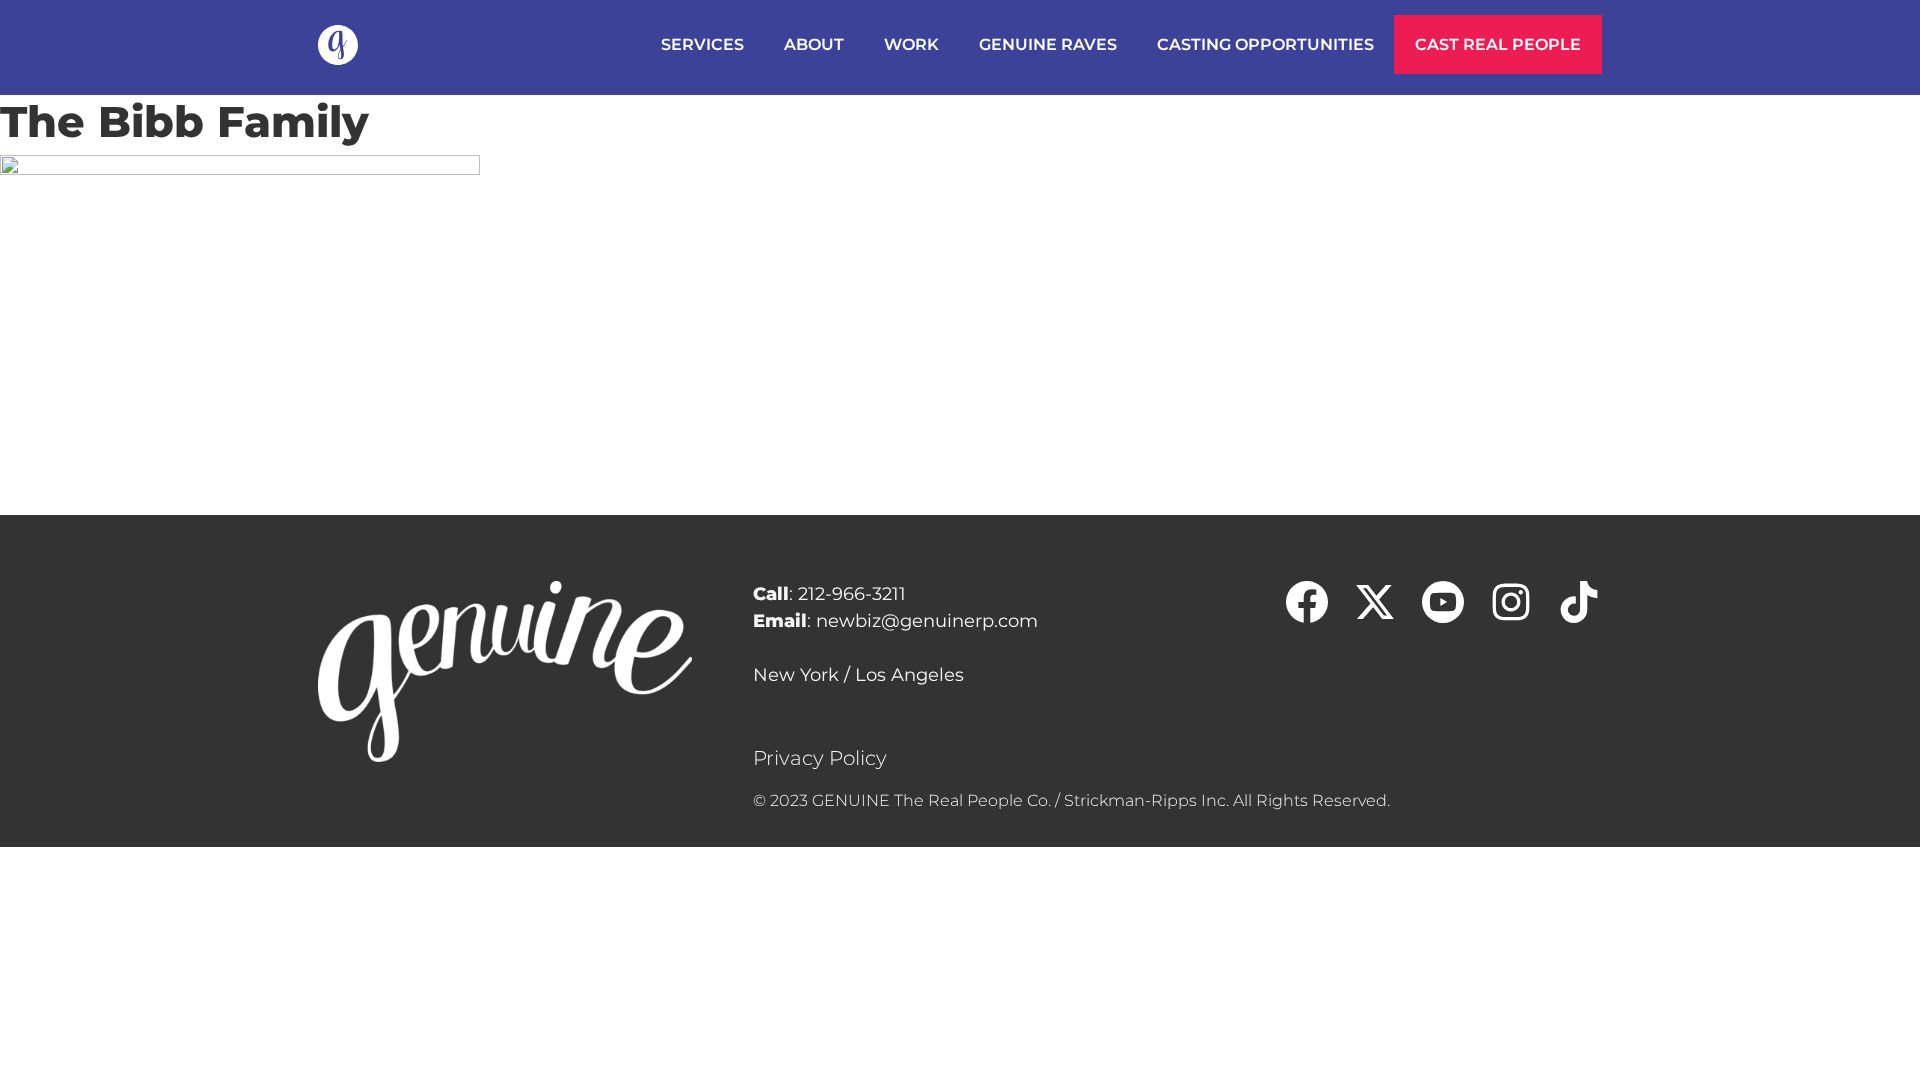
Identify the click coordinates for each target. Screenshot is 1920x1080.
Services (702, 44)
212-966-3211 (852, 594)
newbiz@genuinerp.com (927, 621)
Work (911, 44)
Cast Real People (1498, 44)
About (814, 44)
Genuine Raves (1048, 44)
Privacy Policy (820, 758)
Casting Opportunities (1265, 44)
